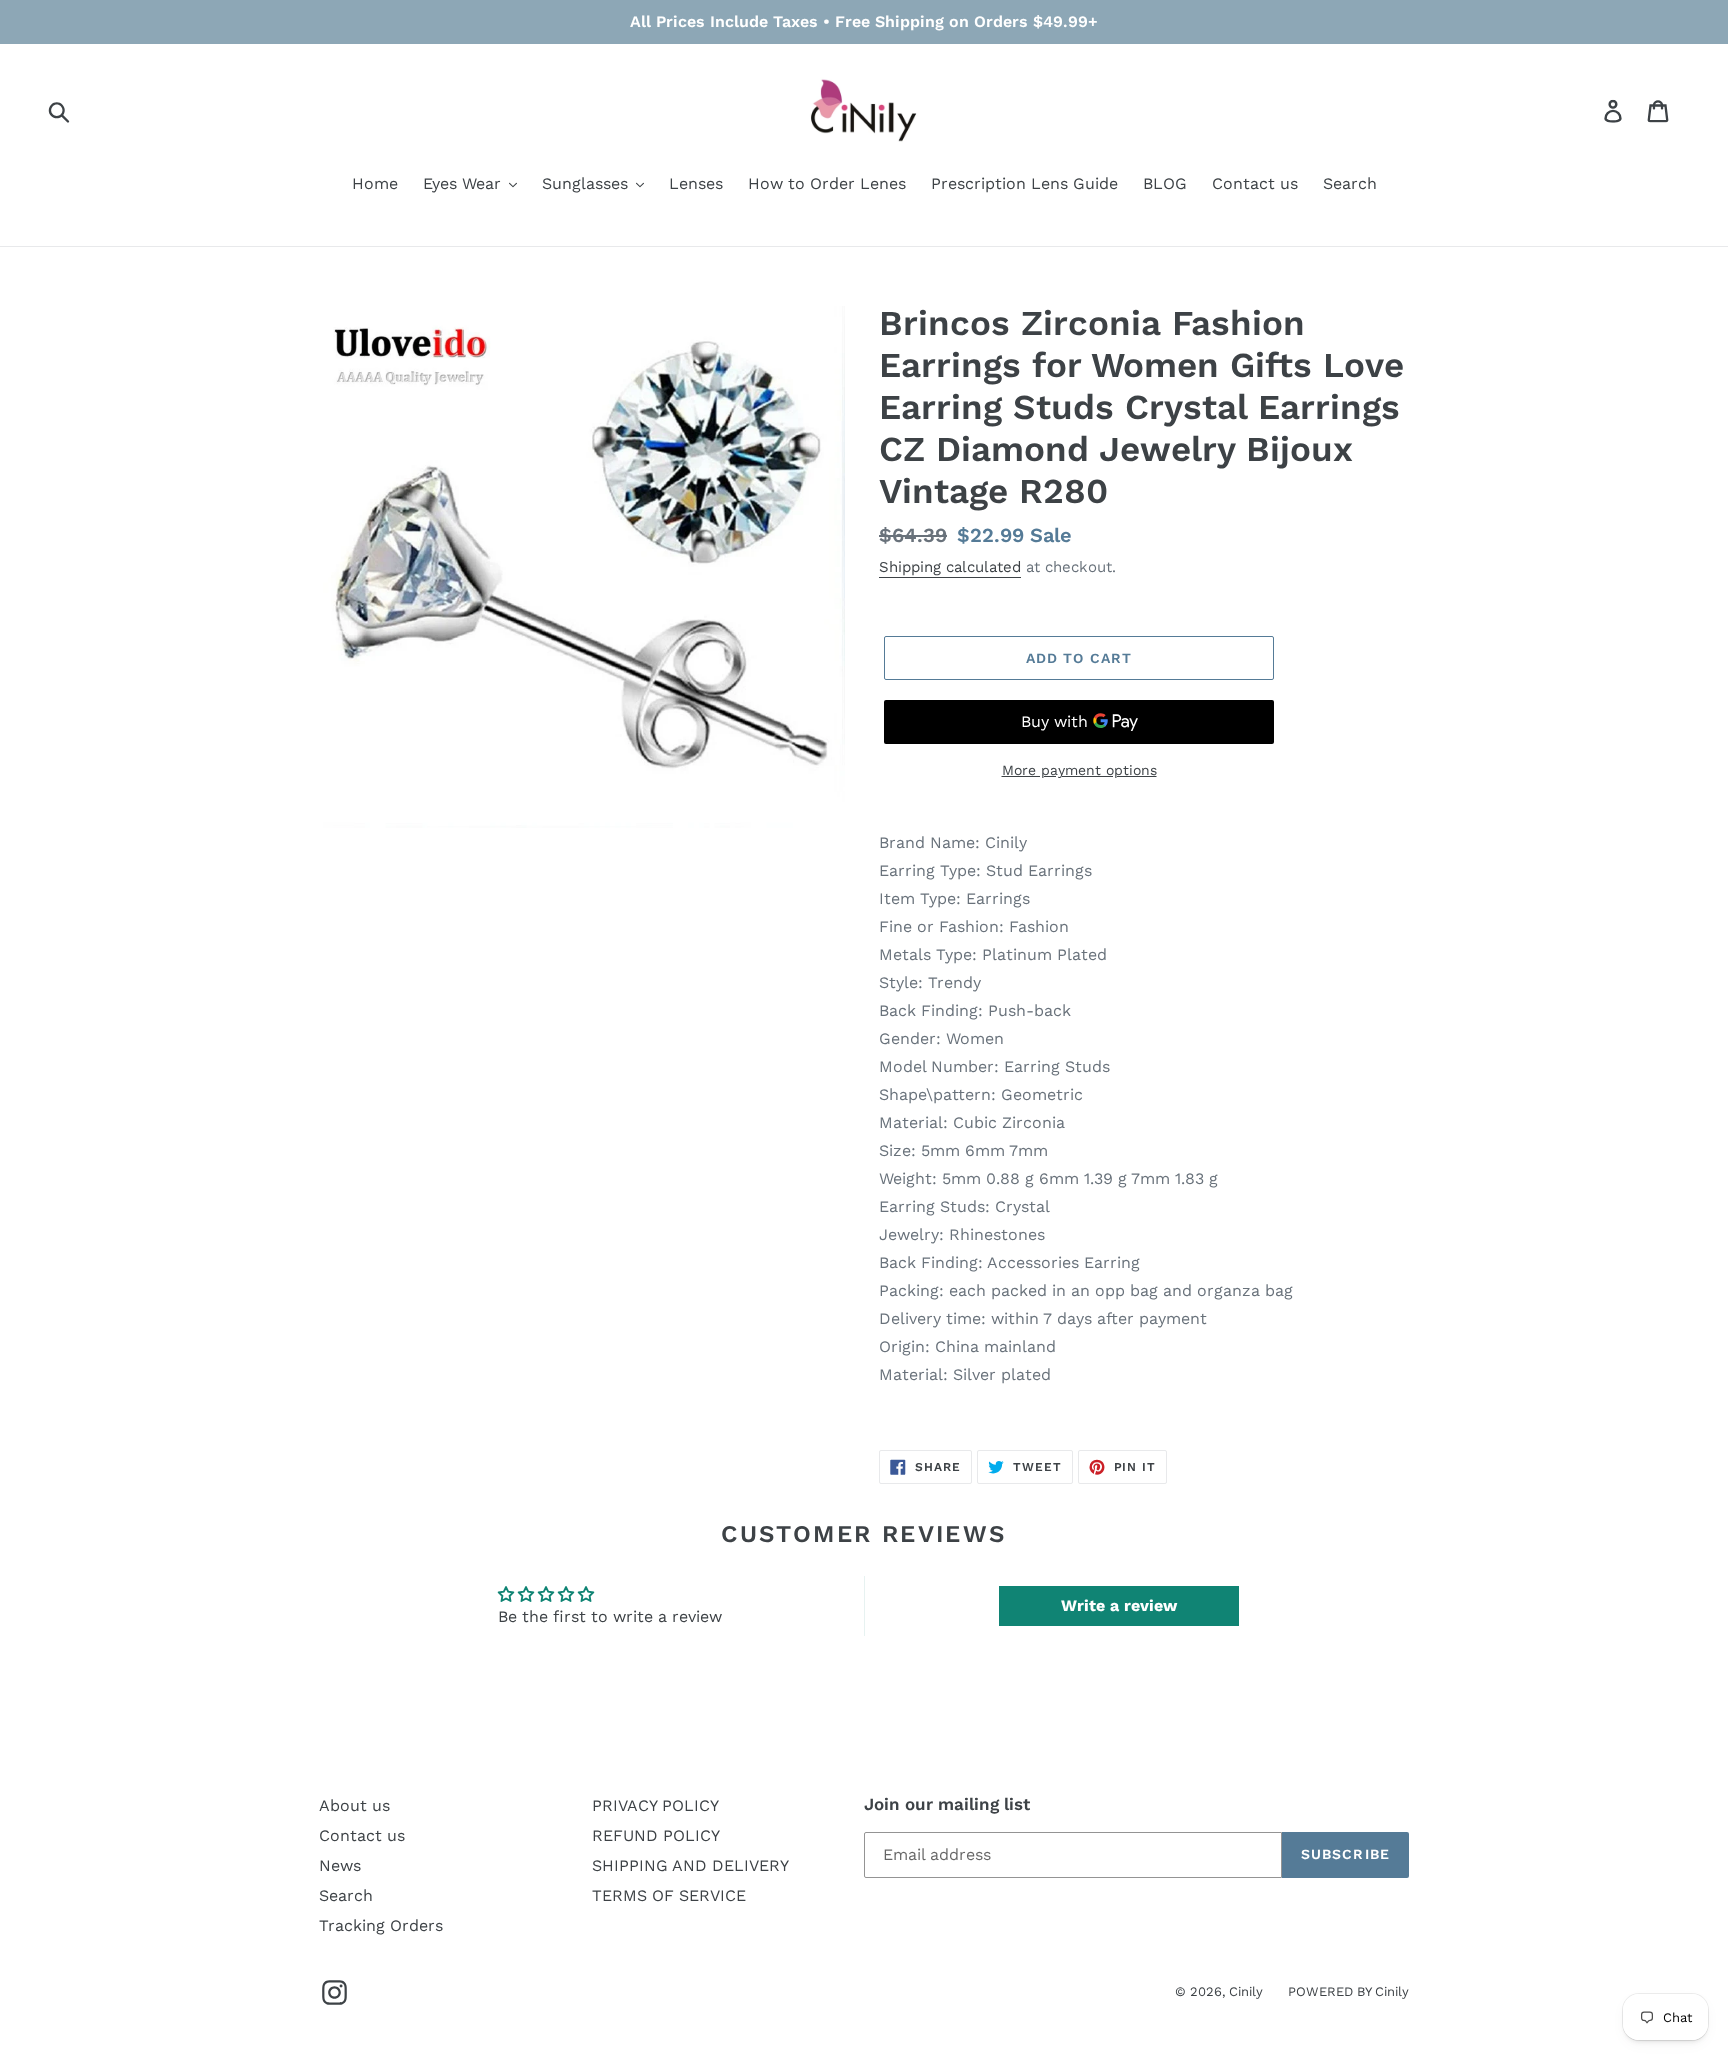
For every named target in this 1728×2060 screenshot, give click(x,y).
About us (354, 1805)
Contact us (362, 1835)
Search (346, 1895)
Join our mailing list (947, 1804)
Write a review (1119, 1605)
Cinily (1246, 1991)
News (340, 1865)
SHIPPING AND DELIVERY (690, 1865)
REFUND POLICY (656, 1835)
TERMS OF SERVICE (669, 1895)
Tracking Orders (381, 1925)
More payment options (1079, 770)
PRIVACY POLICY (655, 1805)
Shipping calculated (950, 567)
